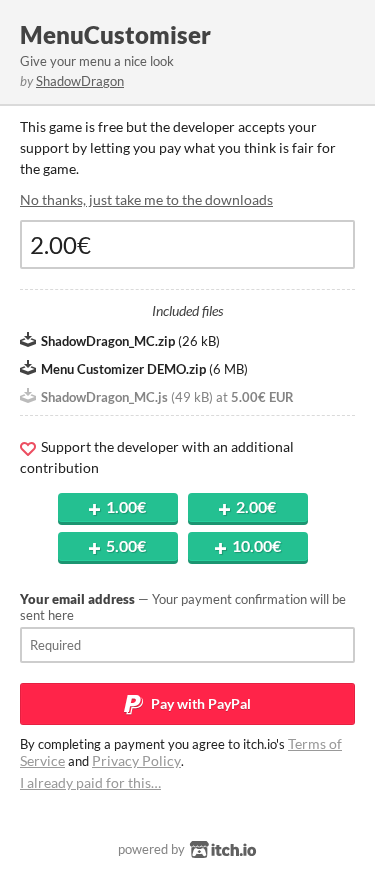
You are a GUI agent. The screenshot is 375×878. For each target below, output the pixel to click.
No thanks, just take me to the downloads (146, 199)
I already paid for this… (90, 782)
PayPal (199, 703)
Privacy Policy (136, 760)
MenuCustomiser (115, 34)
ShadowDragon (80, 81)
